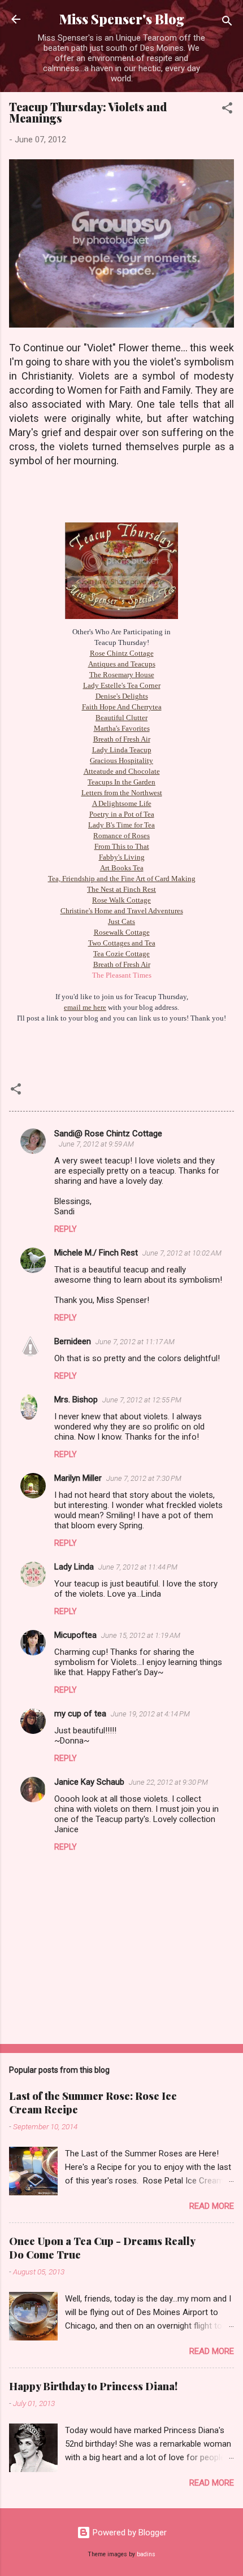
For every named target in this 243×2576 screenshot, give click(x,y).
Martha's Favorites (122, 728)
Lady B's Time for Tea (121, 825)
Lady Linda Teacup (122, 750)
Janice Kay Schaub (89, 1782)
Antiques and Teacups (122, 664)
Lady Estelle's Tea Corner (122, 685)
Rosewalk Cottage (122, 932)
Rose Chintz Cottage (122, 653)
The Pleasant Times (122, 975)
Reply (66, 1229)
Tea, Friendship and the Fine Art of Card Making (122, 879)
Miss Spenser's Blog (122, 19)
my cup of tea (80, 1714)
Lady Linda (74, 1567)
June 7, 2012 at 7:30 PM (144, 1478)
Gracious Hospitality (121, 760)
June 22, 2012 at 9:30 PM (168, 1782)
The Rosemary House (122, 675)
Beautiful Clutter (121, 718)
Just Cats (121, 921)
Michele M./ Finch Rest (96, 1253)
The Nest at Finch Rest (121, 889)
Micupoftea (75, 1635)
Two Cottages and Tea (122, 943)
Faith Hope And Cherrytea (122, 707)
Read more (212, 2206)
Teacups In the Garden (121, 782)
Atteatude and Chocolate (122, 771)
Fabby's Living (122, 857)
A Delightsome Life (122, 803)
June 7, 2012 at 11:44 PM (138, 1567)
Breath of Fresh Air (122, 739)
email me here (85, 1007)
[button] (227, 110)
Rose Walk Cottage (121, 900)
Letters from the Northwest (122, 793)
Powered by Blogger (129, 2533)
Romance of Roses (121, 836)
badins (146, 2554)
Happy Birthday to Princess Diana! (93, 2386)
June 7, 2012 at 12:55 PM (142, 1400)
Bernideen (73, 1341)
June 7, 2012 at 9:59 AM (96, 1144)
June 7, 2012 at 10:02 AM (182, 1253)
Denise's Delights (122, 696)
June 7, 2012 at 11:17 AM (135, 1342)
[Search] (227, 23)
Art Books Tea (122, 868)
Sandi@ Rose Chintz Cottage (108, 1134)
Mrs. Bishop (76, 1400)
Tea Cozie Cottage (121, 954)
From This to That (122, 846)
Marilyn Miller (78, 1478)
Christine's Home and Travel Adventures (122, 911)
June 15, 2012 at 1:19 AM (141, 1635)
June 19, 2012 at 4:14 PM (150, 1714)
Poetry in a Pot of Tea (122, 814)
